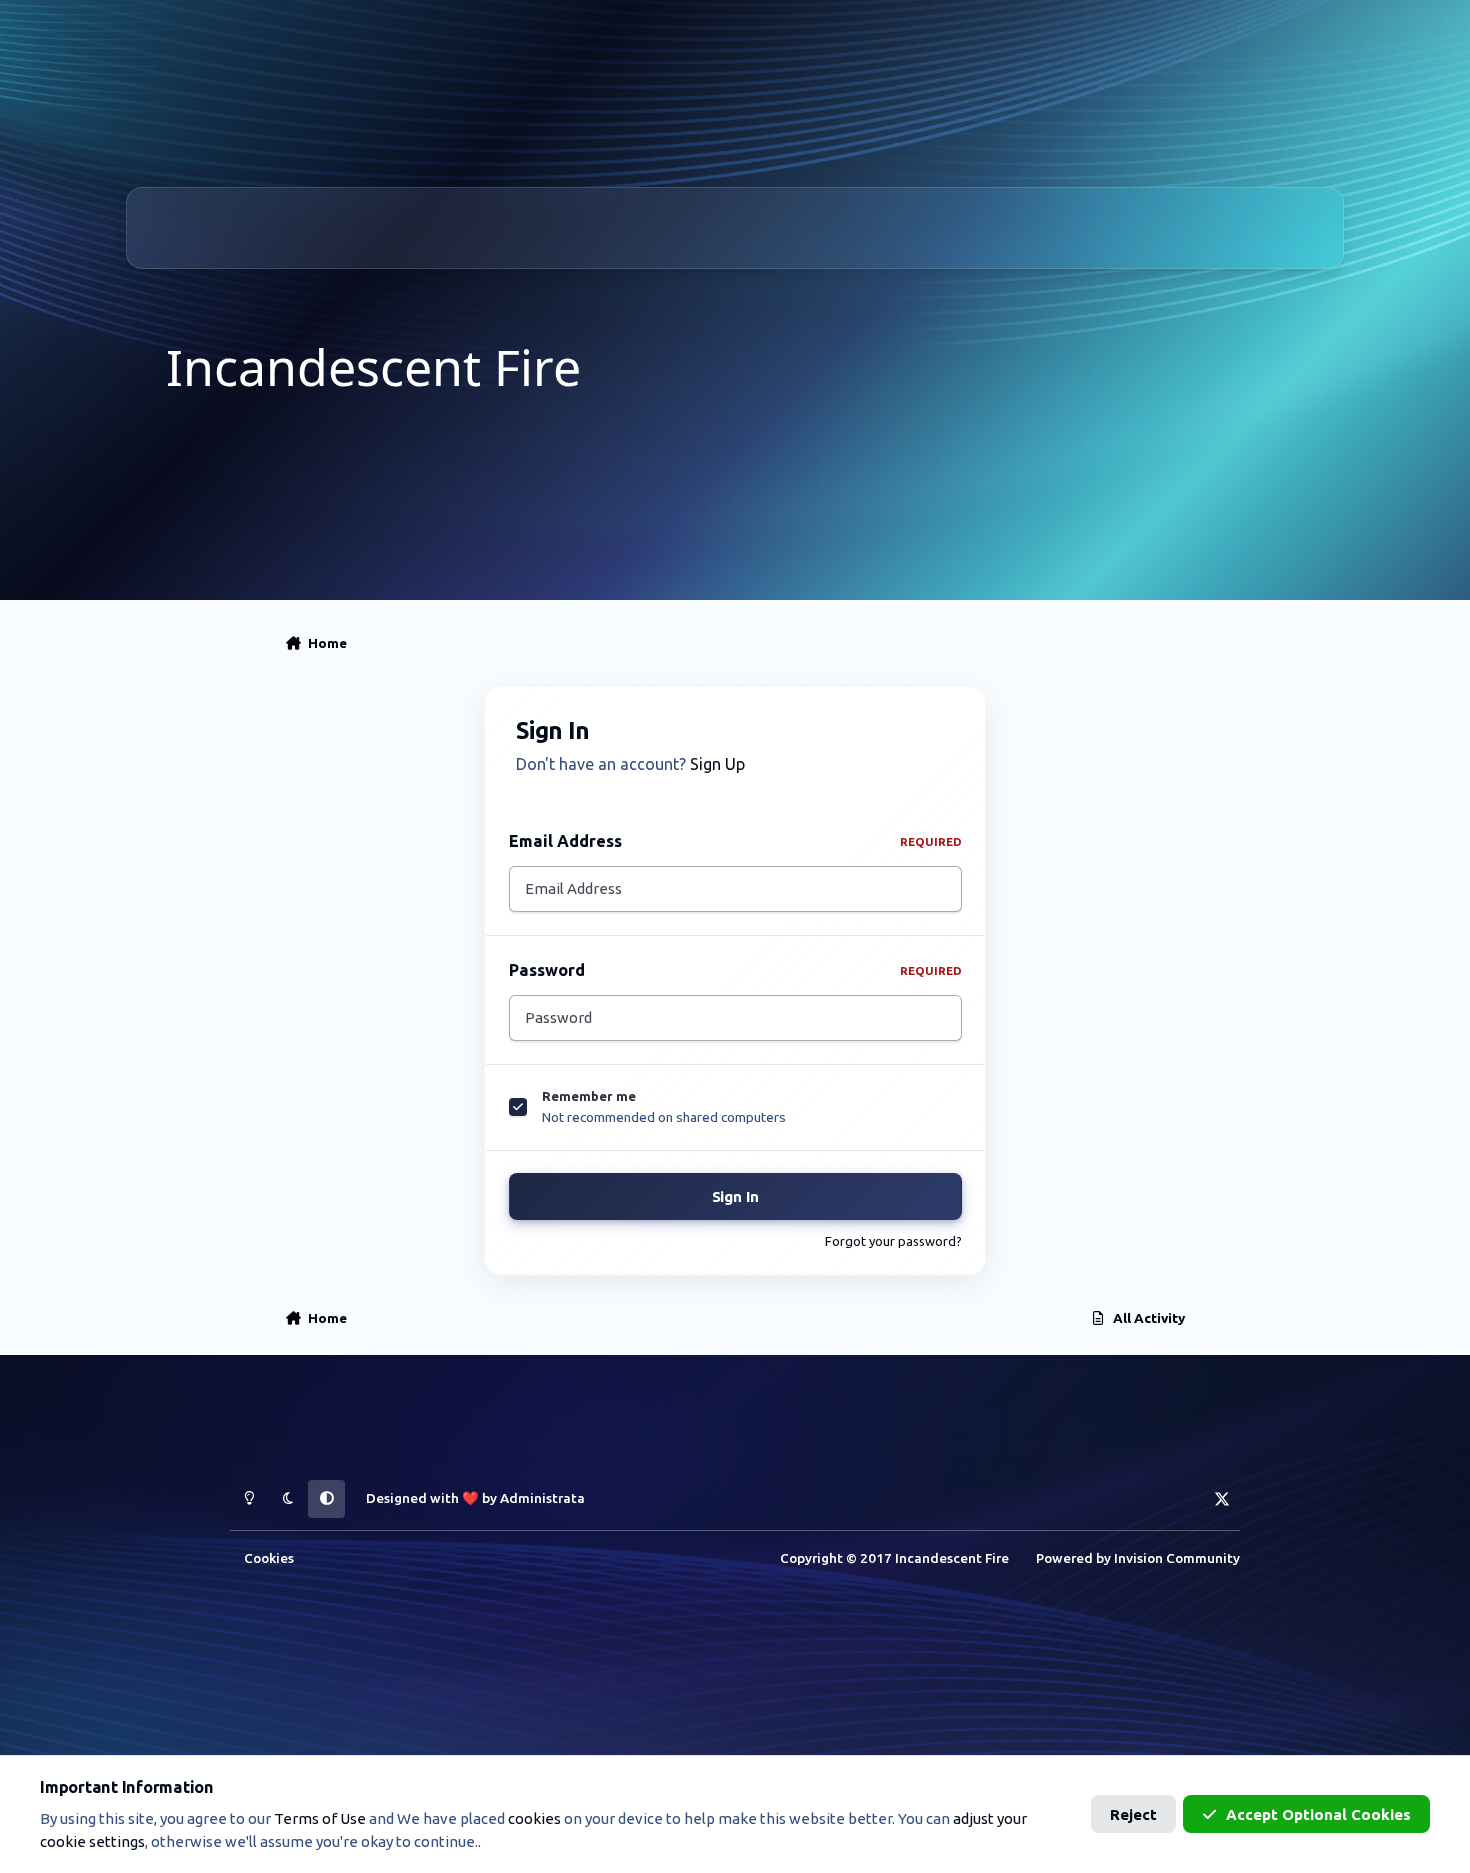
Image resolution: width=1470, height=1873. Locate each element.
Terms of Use (320, 1818)
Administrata (542, 1498)
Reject (1133, 1814)
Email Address (735, 841)
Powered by (1138, 1558)
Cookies (269, 1558)
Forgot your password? (893, 1241)
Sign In (735, 1196)
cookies (534, 1818)
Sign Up (717, 764)
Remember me (589, 1096)
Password (735, 970)
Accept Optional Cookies (1318, 1814)
